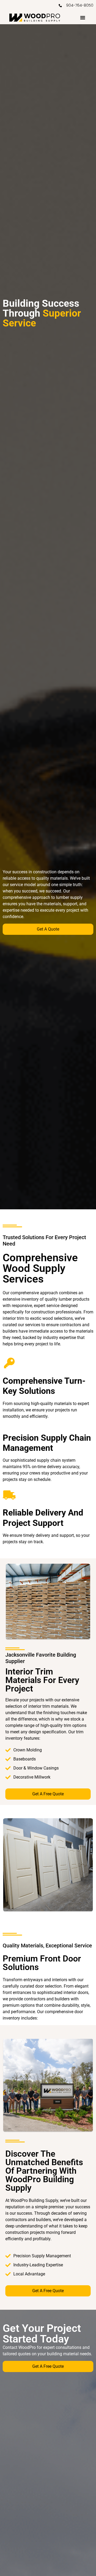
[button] (83, 18)
